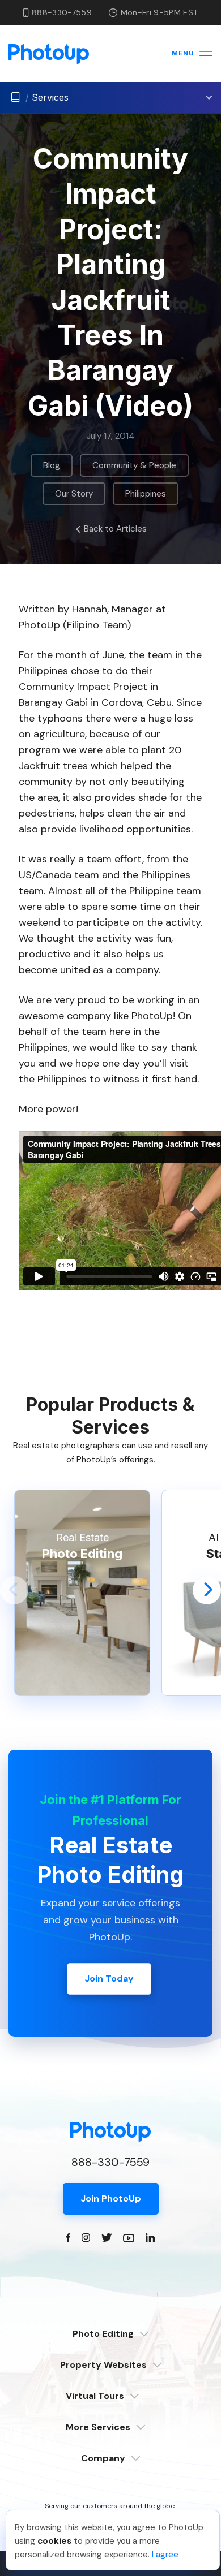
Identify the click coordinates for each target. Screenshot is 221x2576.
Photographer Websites (110, 2444)
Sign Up (111, 2490)
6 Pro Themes (110, 2396)
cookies (54, 2541)
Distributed (111, 2365)
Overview (110, 2382)
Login (111, 2475)
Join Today (109, 1979)
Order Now (110, 2455)
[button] (14, 1590)
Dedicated (110, 2351)
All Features (110, 2428)
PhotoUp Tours (111, 2413)
